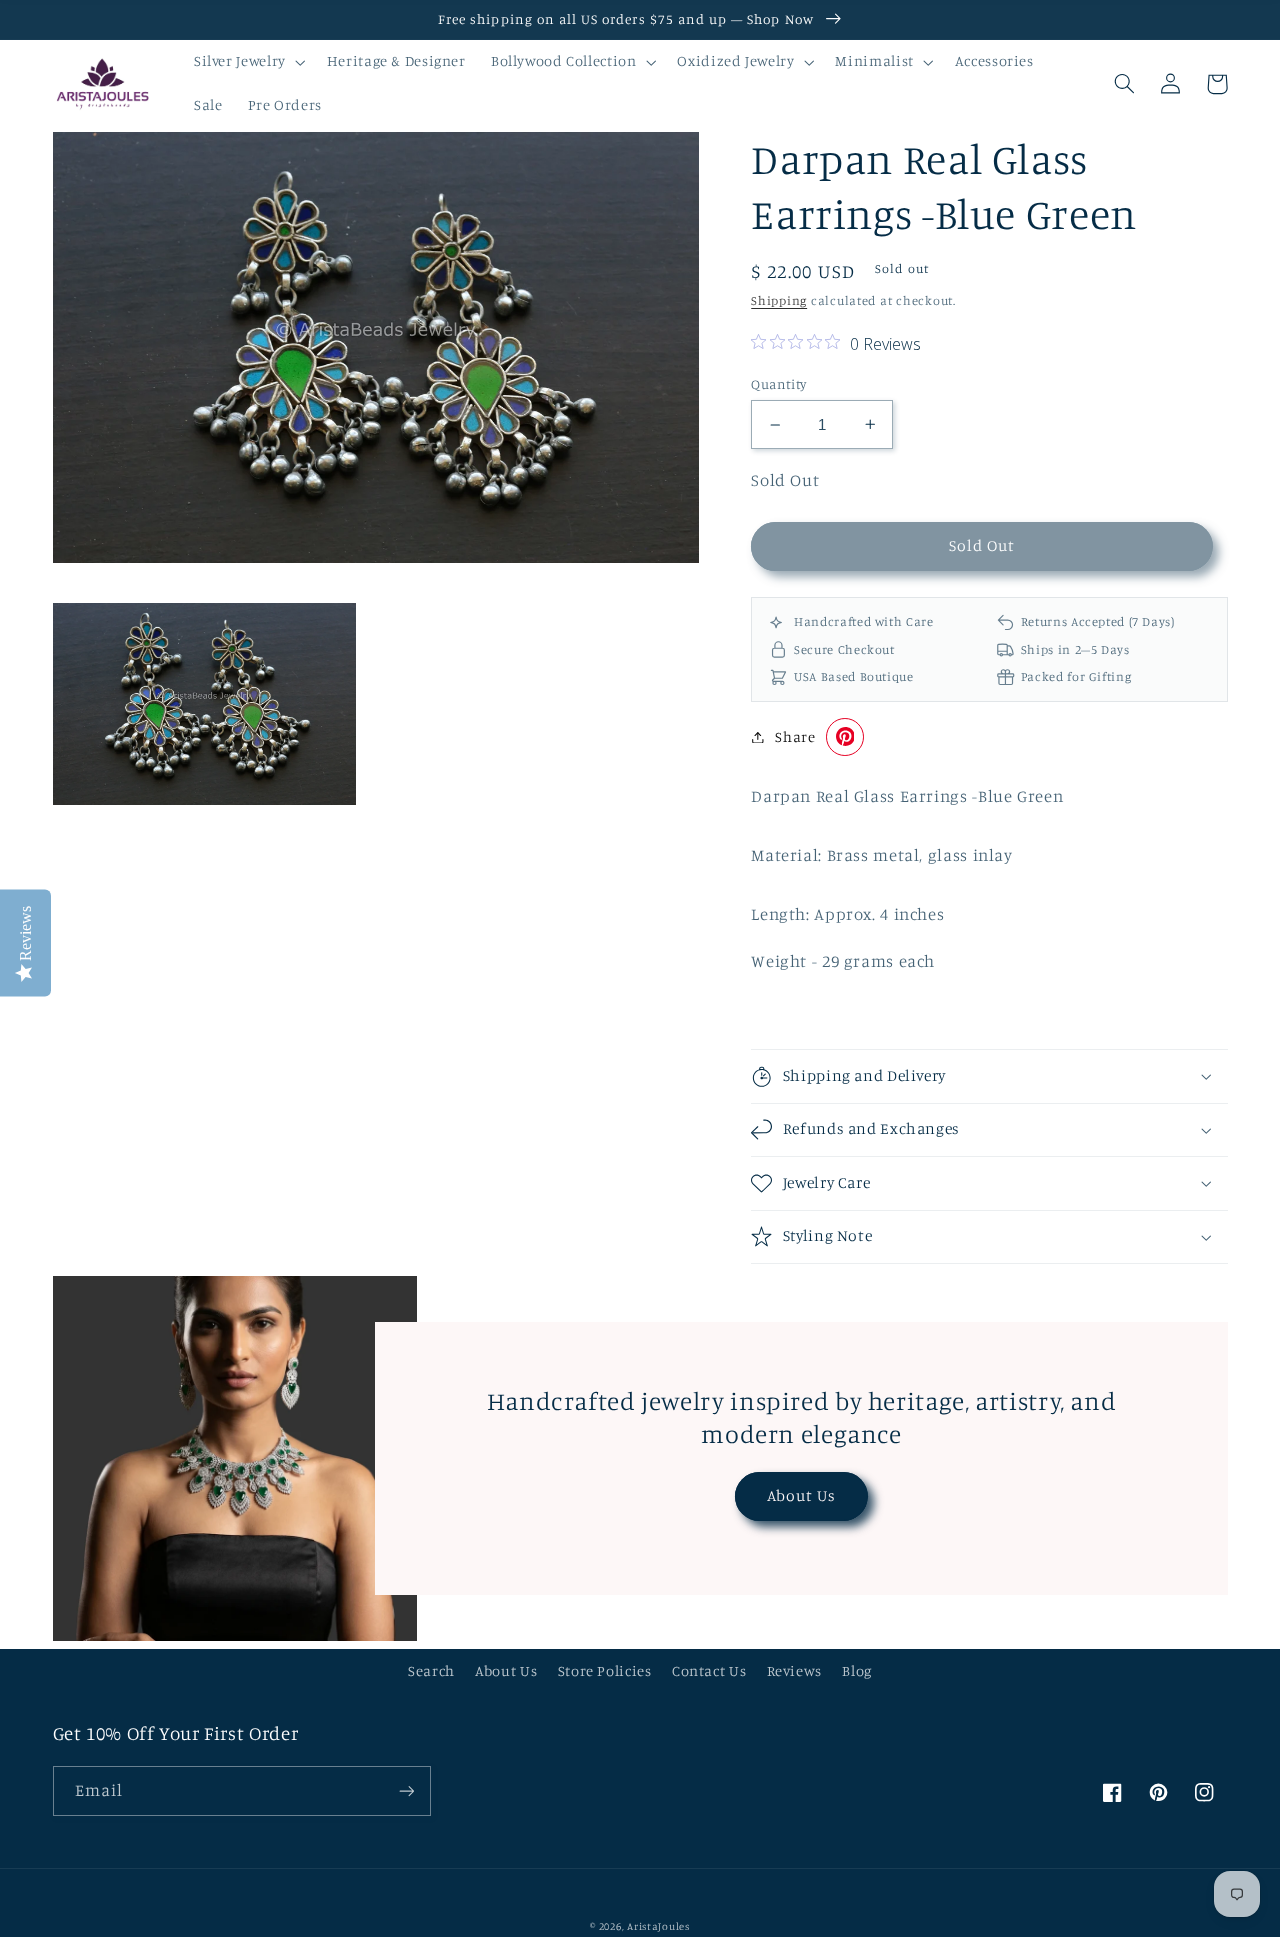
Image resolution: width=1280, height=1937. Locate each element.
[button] (247, 62)
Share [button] (795, 736)
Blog (857, 1670)
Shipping (779, 300)
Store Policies (605, 1670)
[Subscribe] (406, 1790)
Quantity (778, 384)
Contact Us (709, 1670)
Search (431, 1670)
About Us (801, 1495)
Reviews (794, 1670)
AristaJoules (658, 1926)
